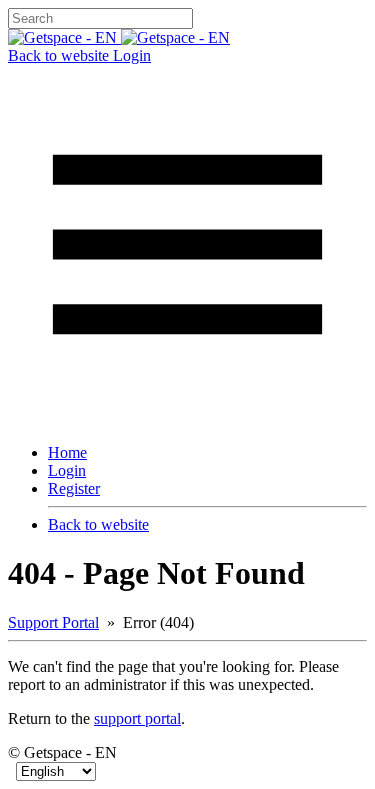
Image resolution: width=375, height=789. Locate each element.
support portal (137, 718)
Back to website (60, 55)
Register (74, 488)
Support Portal (53, 622)
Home (67, 452)
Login (132, 55)
